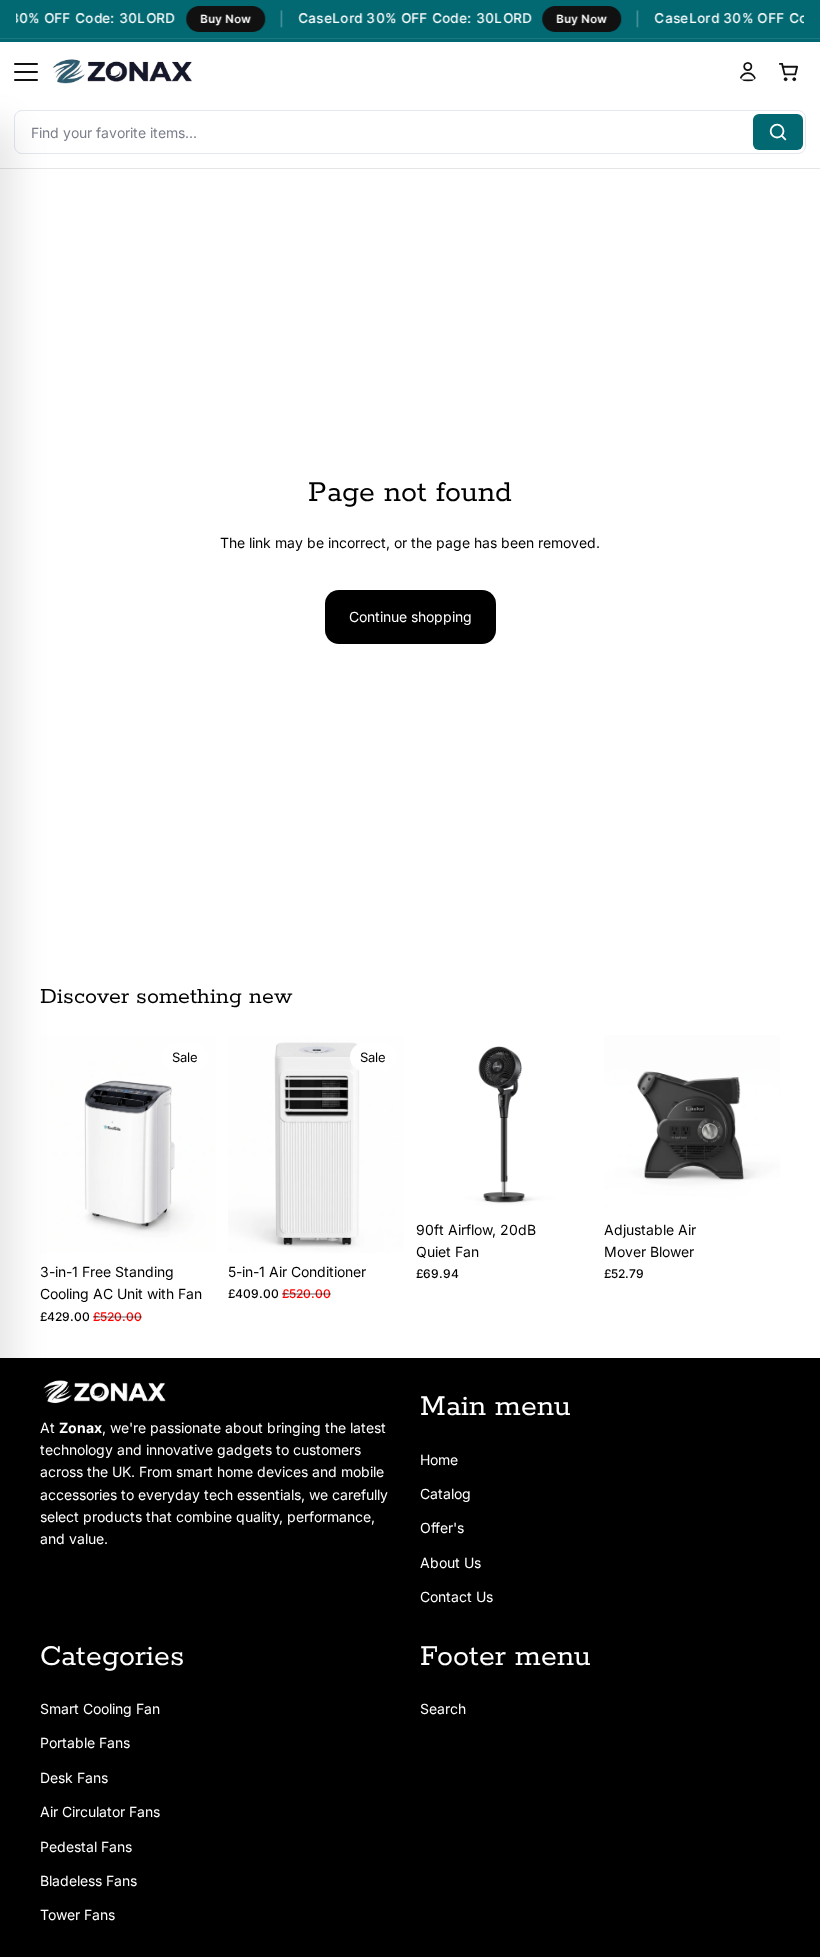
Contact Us (456, 1596)
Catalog (445, 1493)
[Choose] (185, 1222)
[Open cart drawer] (788, 72)
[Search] (778, 132)
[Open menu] (26, 72)
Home (439, 1458)
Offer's (442, 1527)
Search (443, 1708)
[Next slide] (194, 1144)
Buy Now (217, 19)
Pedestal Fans (86, 1845)
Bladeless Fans (88, 1880)
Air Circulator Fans (100, 1811)
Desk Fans (74, 1777)
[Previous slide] (62, 1144)
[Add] (373, 1222)
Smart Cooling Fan (100, 1708)
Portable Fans (85, 1742)
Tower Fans (77, 1914)
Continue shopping (410, 616)
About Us (450, 1562)
